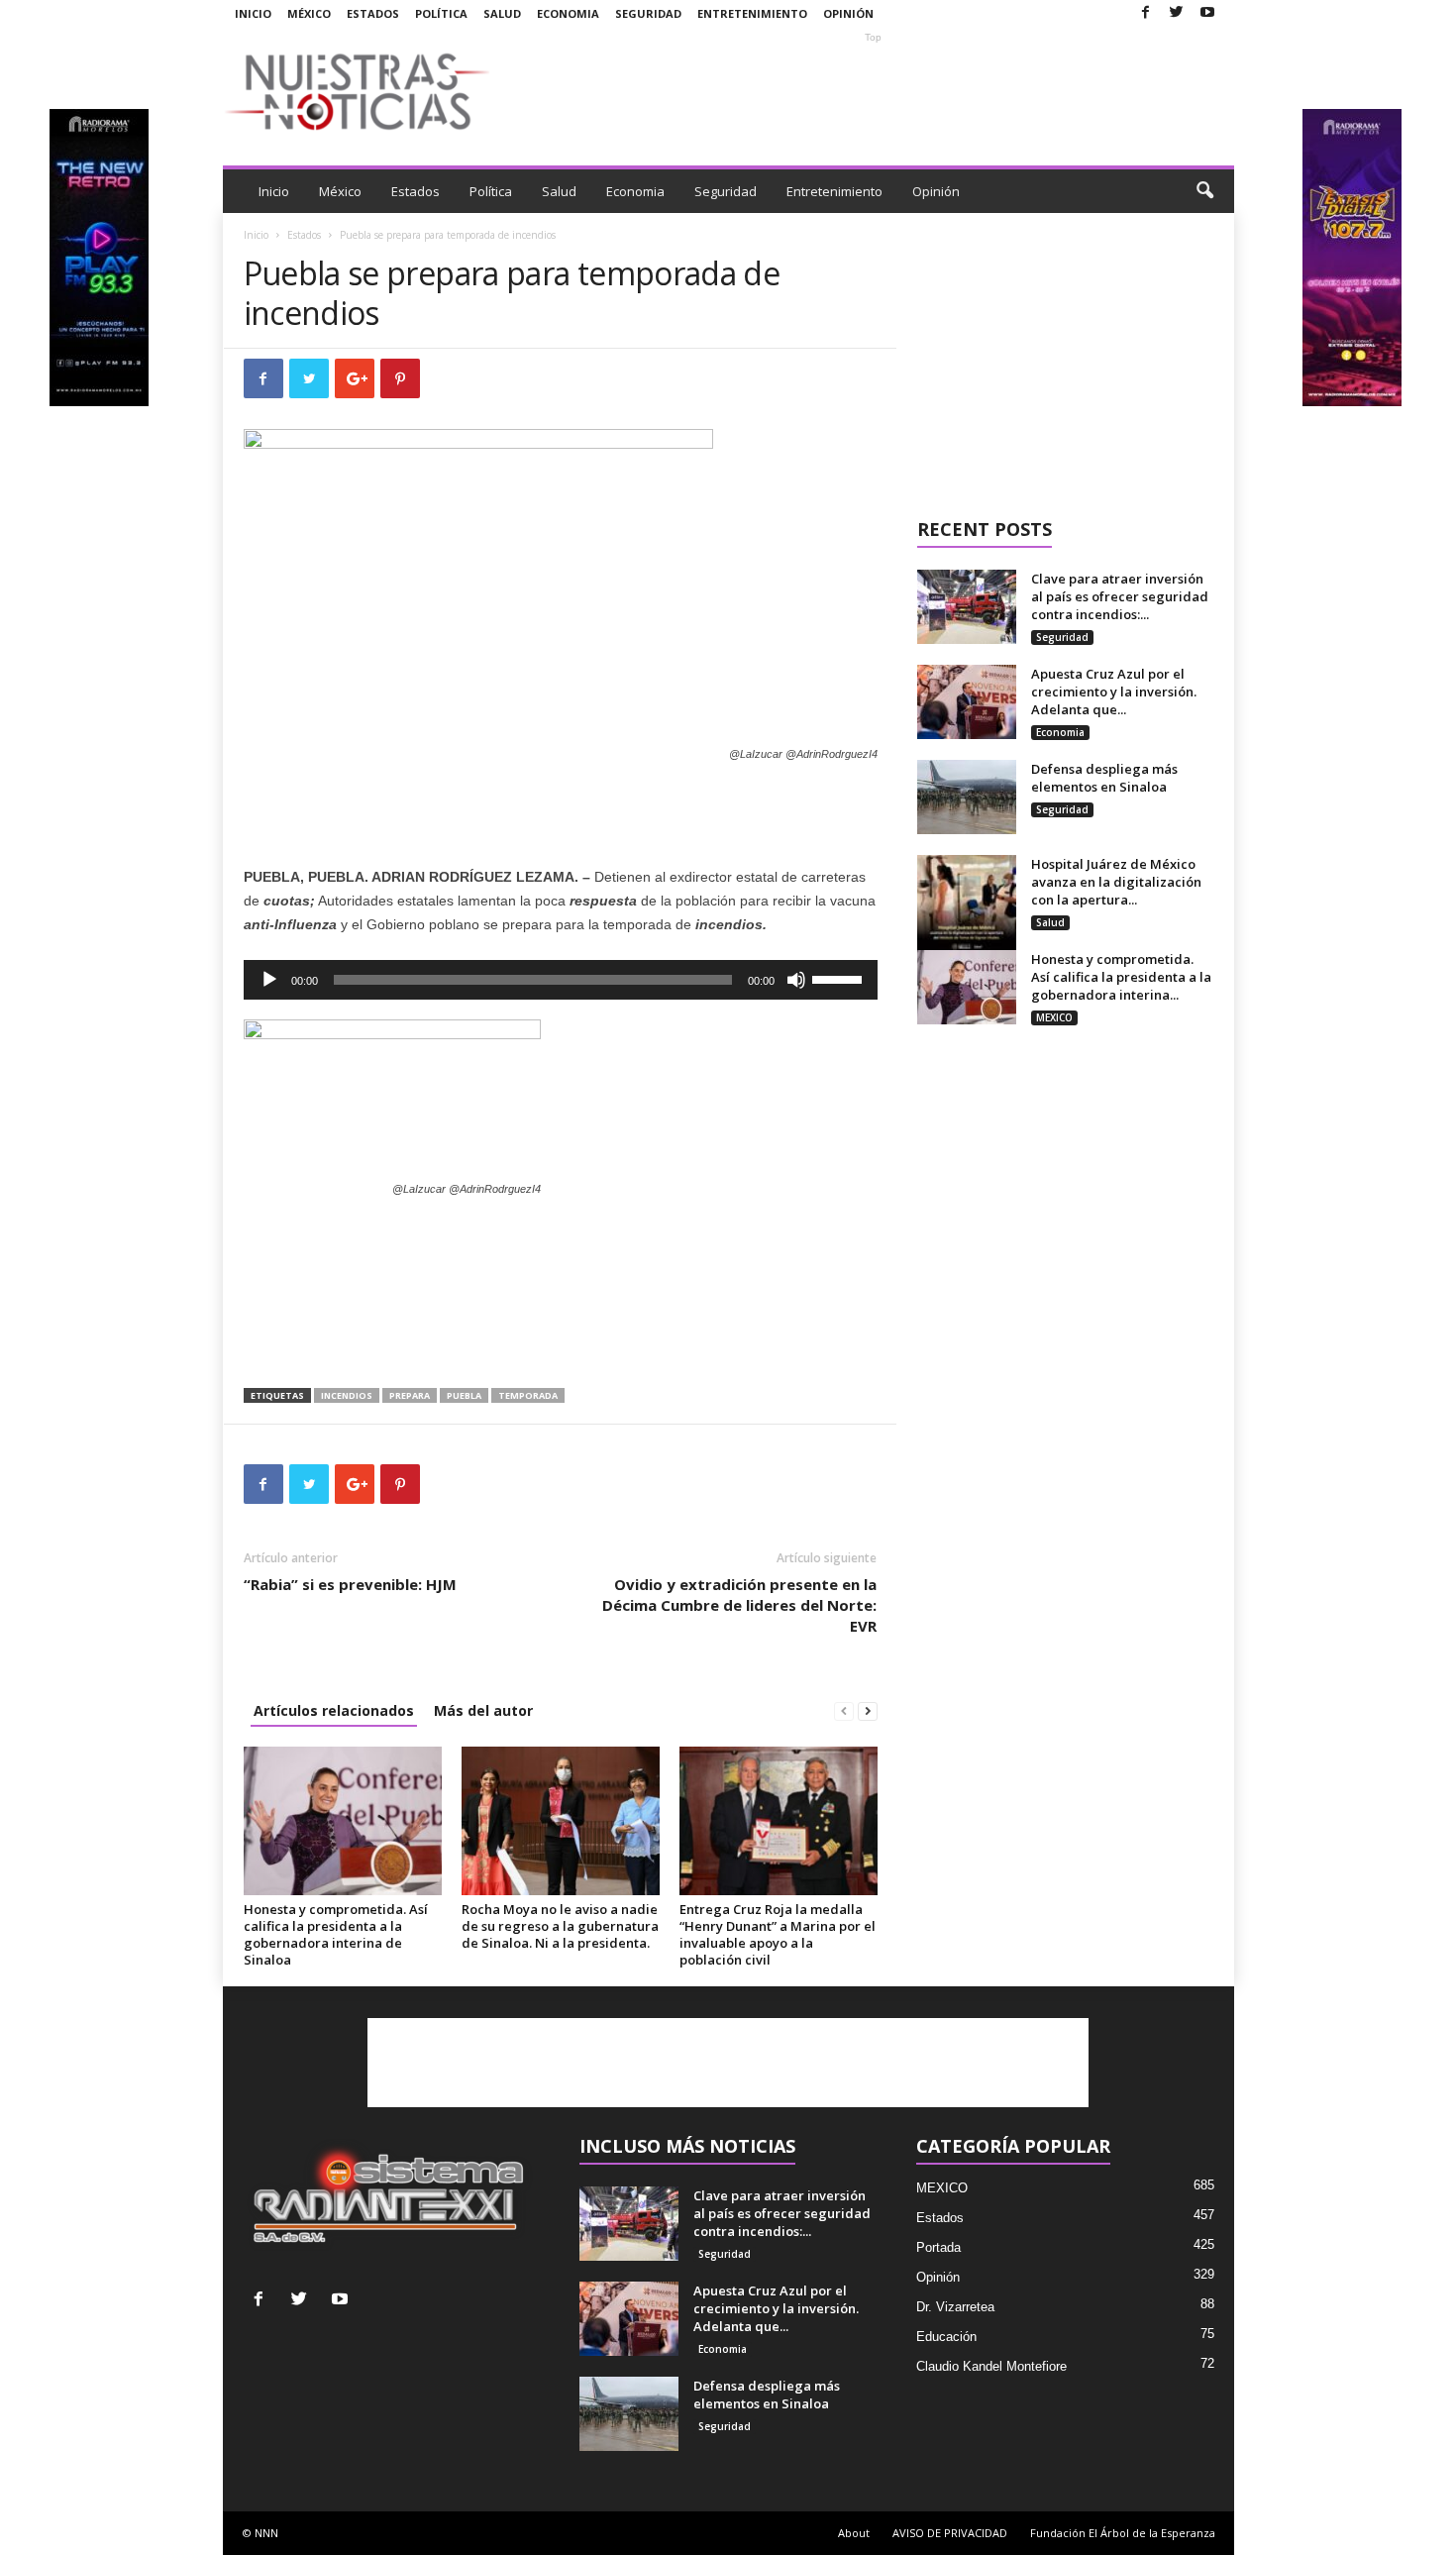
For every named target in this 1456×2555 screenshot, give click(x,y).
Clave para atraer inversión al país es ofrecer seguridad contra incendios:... (1120, 596)
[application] (561, 980)
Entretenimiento (752, 13)
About (854, 2533)
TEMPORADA (528, 1395)
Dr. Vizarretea (955, 2307)
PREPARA (410, 1395)
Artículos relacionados (334, 1710)
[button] (1204, 191)
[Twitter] (1177, 13)
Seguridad (648, 13)
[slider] (840, 978)
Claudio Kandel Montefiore (991, 2366)
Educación (946, 2337)
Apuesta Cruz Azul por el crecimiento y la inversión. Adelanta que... (1114, 692)
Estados (373, 13)
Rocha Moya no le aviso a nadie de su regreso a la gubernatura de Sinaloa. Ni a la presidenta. (560, 1926)
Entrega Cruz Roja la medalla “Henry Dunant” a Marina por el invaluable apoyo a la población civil (778, 1934)
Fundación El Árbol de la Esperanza (1123, 2533)
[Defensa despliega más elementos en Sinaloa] (967, 797)
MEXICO (1054, 1017)
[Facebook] (1146, 13)
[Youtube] (1207, 13)
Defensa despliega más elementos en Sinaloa (1104, 778)
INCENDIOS (347, 1395)
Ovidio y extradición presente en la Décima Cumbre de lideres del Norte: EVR (739, 1605)
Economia (568, 13)
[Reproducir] (269, 980)
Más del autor (483, 1710)
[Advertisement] (874, 91)
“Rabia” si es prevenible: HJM (350, 1584)
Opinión (848, 13)
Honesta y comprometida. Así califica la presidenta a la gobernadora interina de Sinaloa (336, 1934)
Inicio (253, 13)
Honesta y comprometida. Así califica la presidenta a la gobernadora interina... (1121, 977)
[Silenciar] (796, 980)
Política (441, 13)
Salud (502, 13)
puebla (464, 1395)
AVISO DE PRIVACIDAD (950, 2533)
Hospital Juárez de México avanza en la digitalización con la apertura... (1116, 882)
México (309, 13)
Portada (938, 2247)
